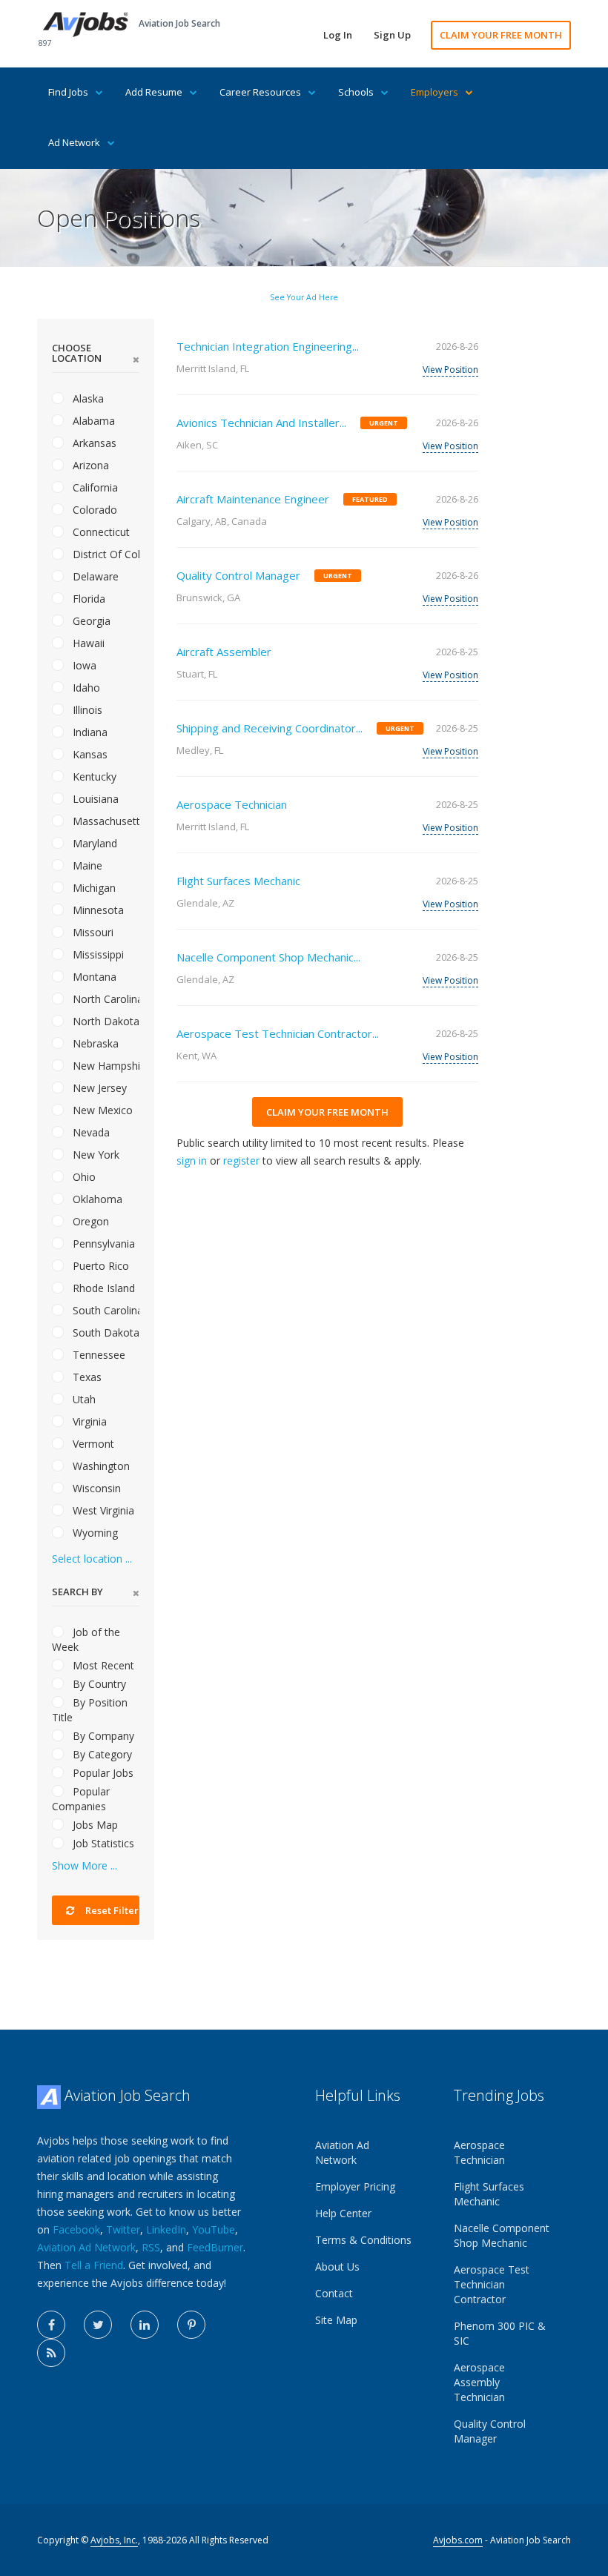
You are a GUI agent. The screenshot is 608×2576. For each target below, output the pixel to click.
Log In (338, 35)
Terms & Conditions (363, 2240)
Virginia (88, 1421)
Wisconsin (95, 1488)
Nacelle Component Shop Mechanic (502, 2235)
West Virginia (102, 1510)
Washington (100, 1466)
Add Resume (154, 92)
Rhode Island (102, 1288)
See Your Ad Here (304, 297)
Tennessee (98, 1355)
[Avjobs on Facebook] (51, 2325)
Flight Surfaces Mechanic (238, 881)
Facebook (76, 2229)
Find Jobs (68, 92)
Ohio (83, 1177)
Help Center (343, 2213)
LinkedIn (166, 2229)
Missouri (92, 932)
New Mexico (101, 1110)
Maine (86, 865)
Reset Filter (111, 1910)
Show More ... (85, 1865)
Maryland (93, 843)
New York (95, 1155)
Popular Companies (81, 1799)
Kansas (89, 754)
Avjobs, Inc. (114, 2540)
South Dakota (105, 1332)
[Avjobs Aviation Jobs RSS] (51, 2353)
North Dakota (105, 1021)
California (94, 487)
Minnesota (97, 910)
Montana (93, 977)
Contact (334, 2293)
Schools (356, 92)
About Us (337, 2267)
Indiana (89, 732)
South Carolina (105, 1310)
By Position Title (90, 1710)
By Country (98, 1684)
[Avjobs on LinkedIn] (145, 2325)
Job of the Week (86, 1639)
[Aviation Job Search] (86, 23)
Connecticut (100, 532)
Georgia (90, 621)
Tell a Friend (94, 2265)
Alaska (87, 398)
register (241, 1160)
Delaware (94, 576)
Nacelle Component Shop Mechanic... (268, 957)
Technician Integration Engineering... (268, 346)
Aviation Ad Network (86, 2247)
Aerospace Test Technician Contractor (492, 2284)
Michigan (93, 888)
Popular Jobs (102, 1773)
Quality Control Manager (238, 575)
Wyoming (94, 1533)
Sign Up (392, 35)
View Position (450, 370)
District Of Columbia (105, 554)
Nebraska (94, 1043)
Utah (83, 1399)
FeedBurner (215, 2247)
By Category (101, 1754)
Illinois (86, 710)
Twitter (123, 2229)
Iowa (83, 665)
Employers (434, 92)
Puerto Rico (99, 1266)
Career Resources (260, 92)
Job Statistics (102, 1843)
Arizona (89, 465)
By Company (102, 1736)
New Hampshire (105, 1066)
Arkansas (93, 443)
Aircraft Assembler (224, 652)
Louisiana (94, 799)
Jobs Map (94, 1825)
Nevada (90, 1132)
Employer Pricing (355, 2186)
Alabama (92, 421)
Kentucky (93, 777)
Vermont (92, 1444)
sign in (192, 1160)
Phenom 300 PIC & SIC (500, 2333)
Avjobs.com (458, 2540)
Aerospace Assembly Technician (479, 2382)
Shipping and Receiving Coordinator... (270, 728)
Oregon (89, 1221)
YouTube (214, 2229)
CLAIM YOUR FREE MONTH (501, 35)
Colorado (93, 510)
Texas (86, 1377)
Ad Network (74, 142)
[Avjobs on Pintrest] (191, 2325)
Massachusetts (105, 821)
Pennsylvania (102, 1244)
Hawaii (87, 643)
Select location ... (92, 1559)
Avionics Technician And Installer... (261, 423)
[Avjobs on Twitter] (98, 2325)
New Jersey (98, 1088)
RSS (151, 2247)
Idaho (85, 688)
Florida (87, 599)
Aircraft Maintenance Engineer (253, 499)
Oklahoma (96, 1199)
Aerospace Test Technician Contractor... (278, 1033)
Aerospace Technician (232, 804)
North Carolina (105, 999)
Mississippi (97, 954)
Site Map (336, 2320)
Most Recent (102, 1665)
